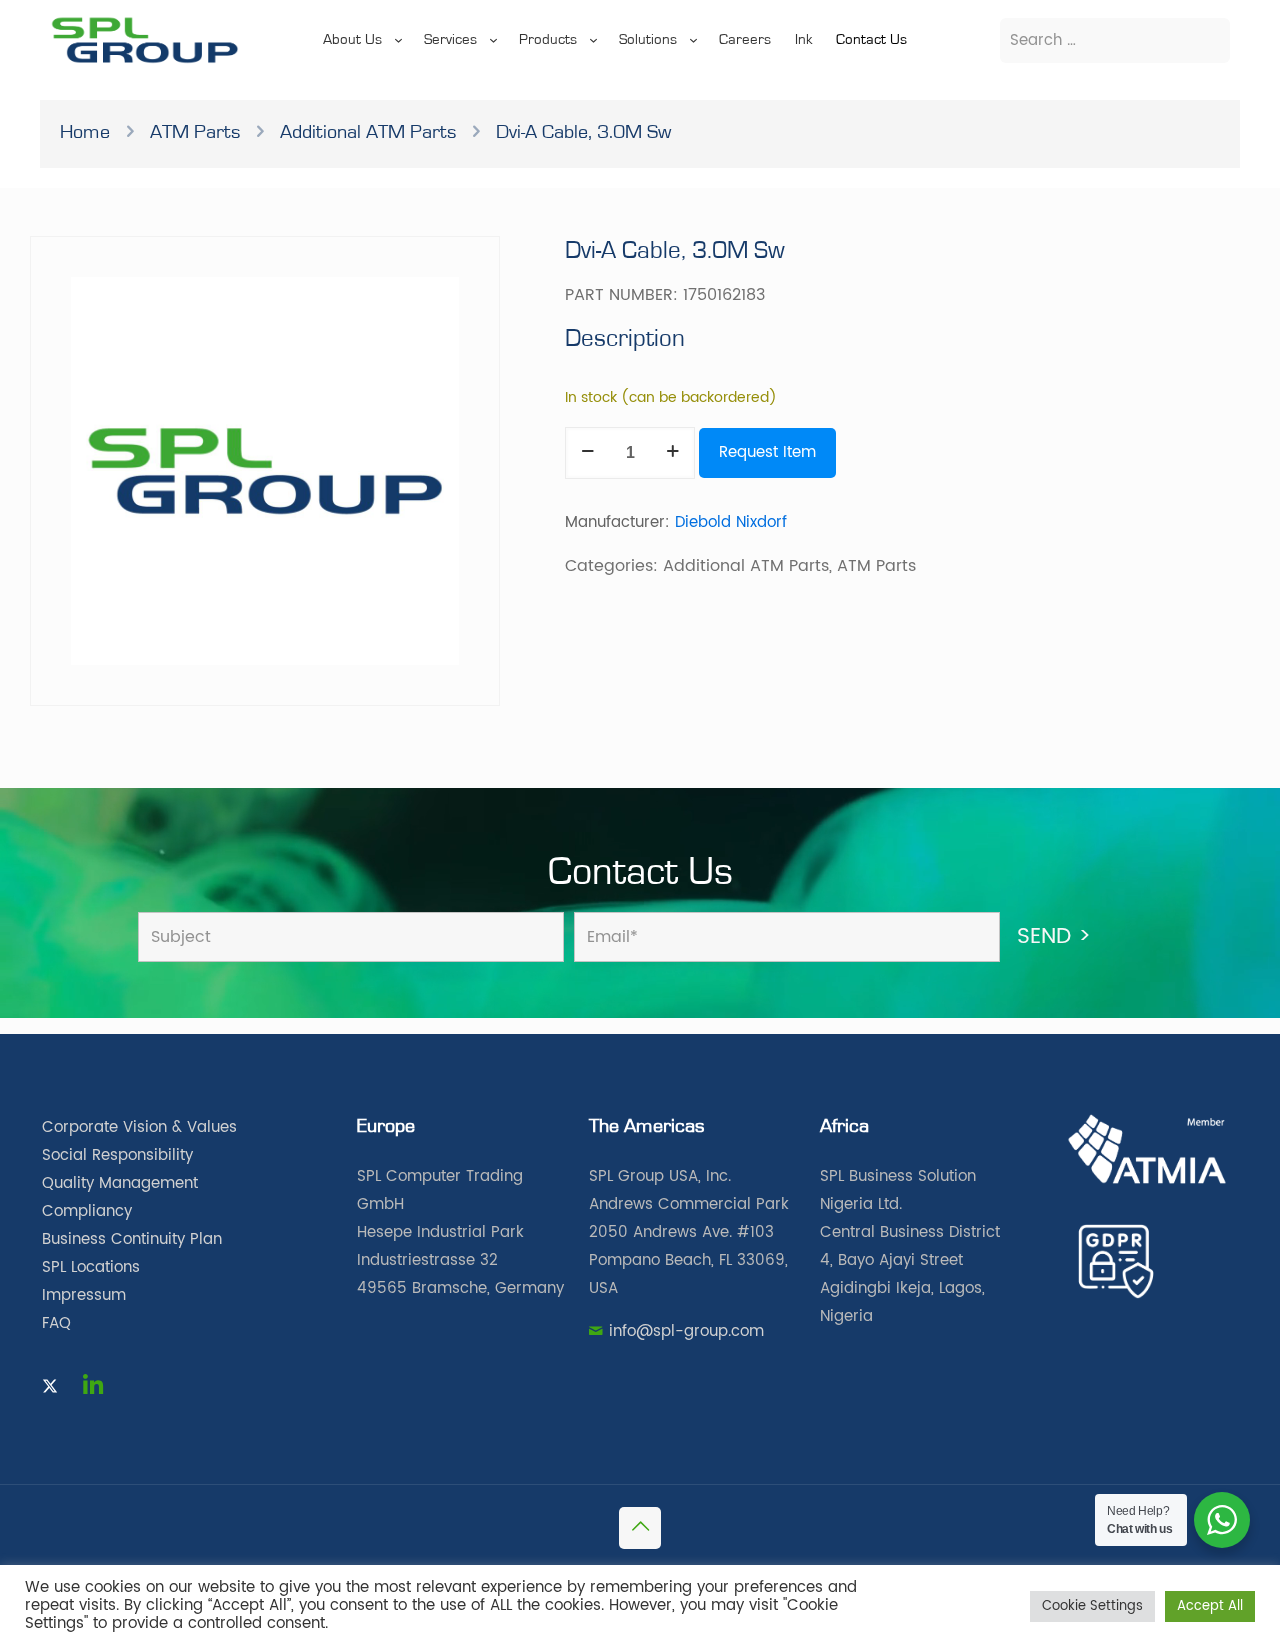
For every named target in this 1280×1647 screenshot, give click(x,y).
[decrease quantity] (587, 453)
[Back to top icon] (640, 1528)
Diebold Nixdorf (731, 522)
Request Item (767, 452)
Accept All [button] (1210, 1606)
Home (85, 132)
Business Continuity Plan (132, 1239)
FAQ (56, 1323)
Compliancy (87, 1211)
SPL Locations (91, 1267)
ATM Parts (195, 132)
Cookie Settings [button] (1092, 1606)
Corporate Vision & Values (139, 1127)
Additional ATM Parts (368, 132)
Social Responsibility (117, 1155)
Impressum (84, 1295)
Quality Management (120, 1183)
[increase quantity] (672, 453)
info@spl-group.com (686, 1331)
